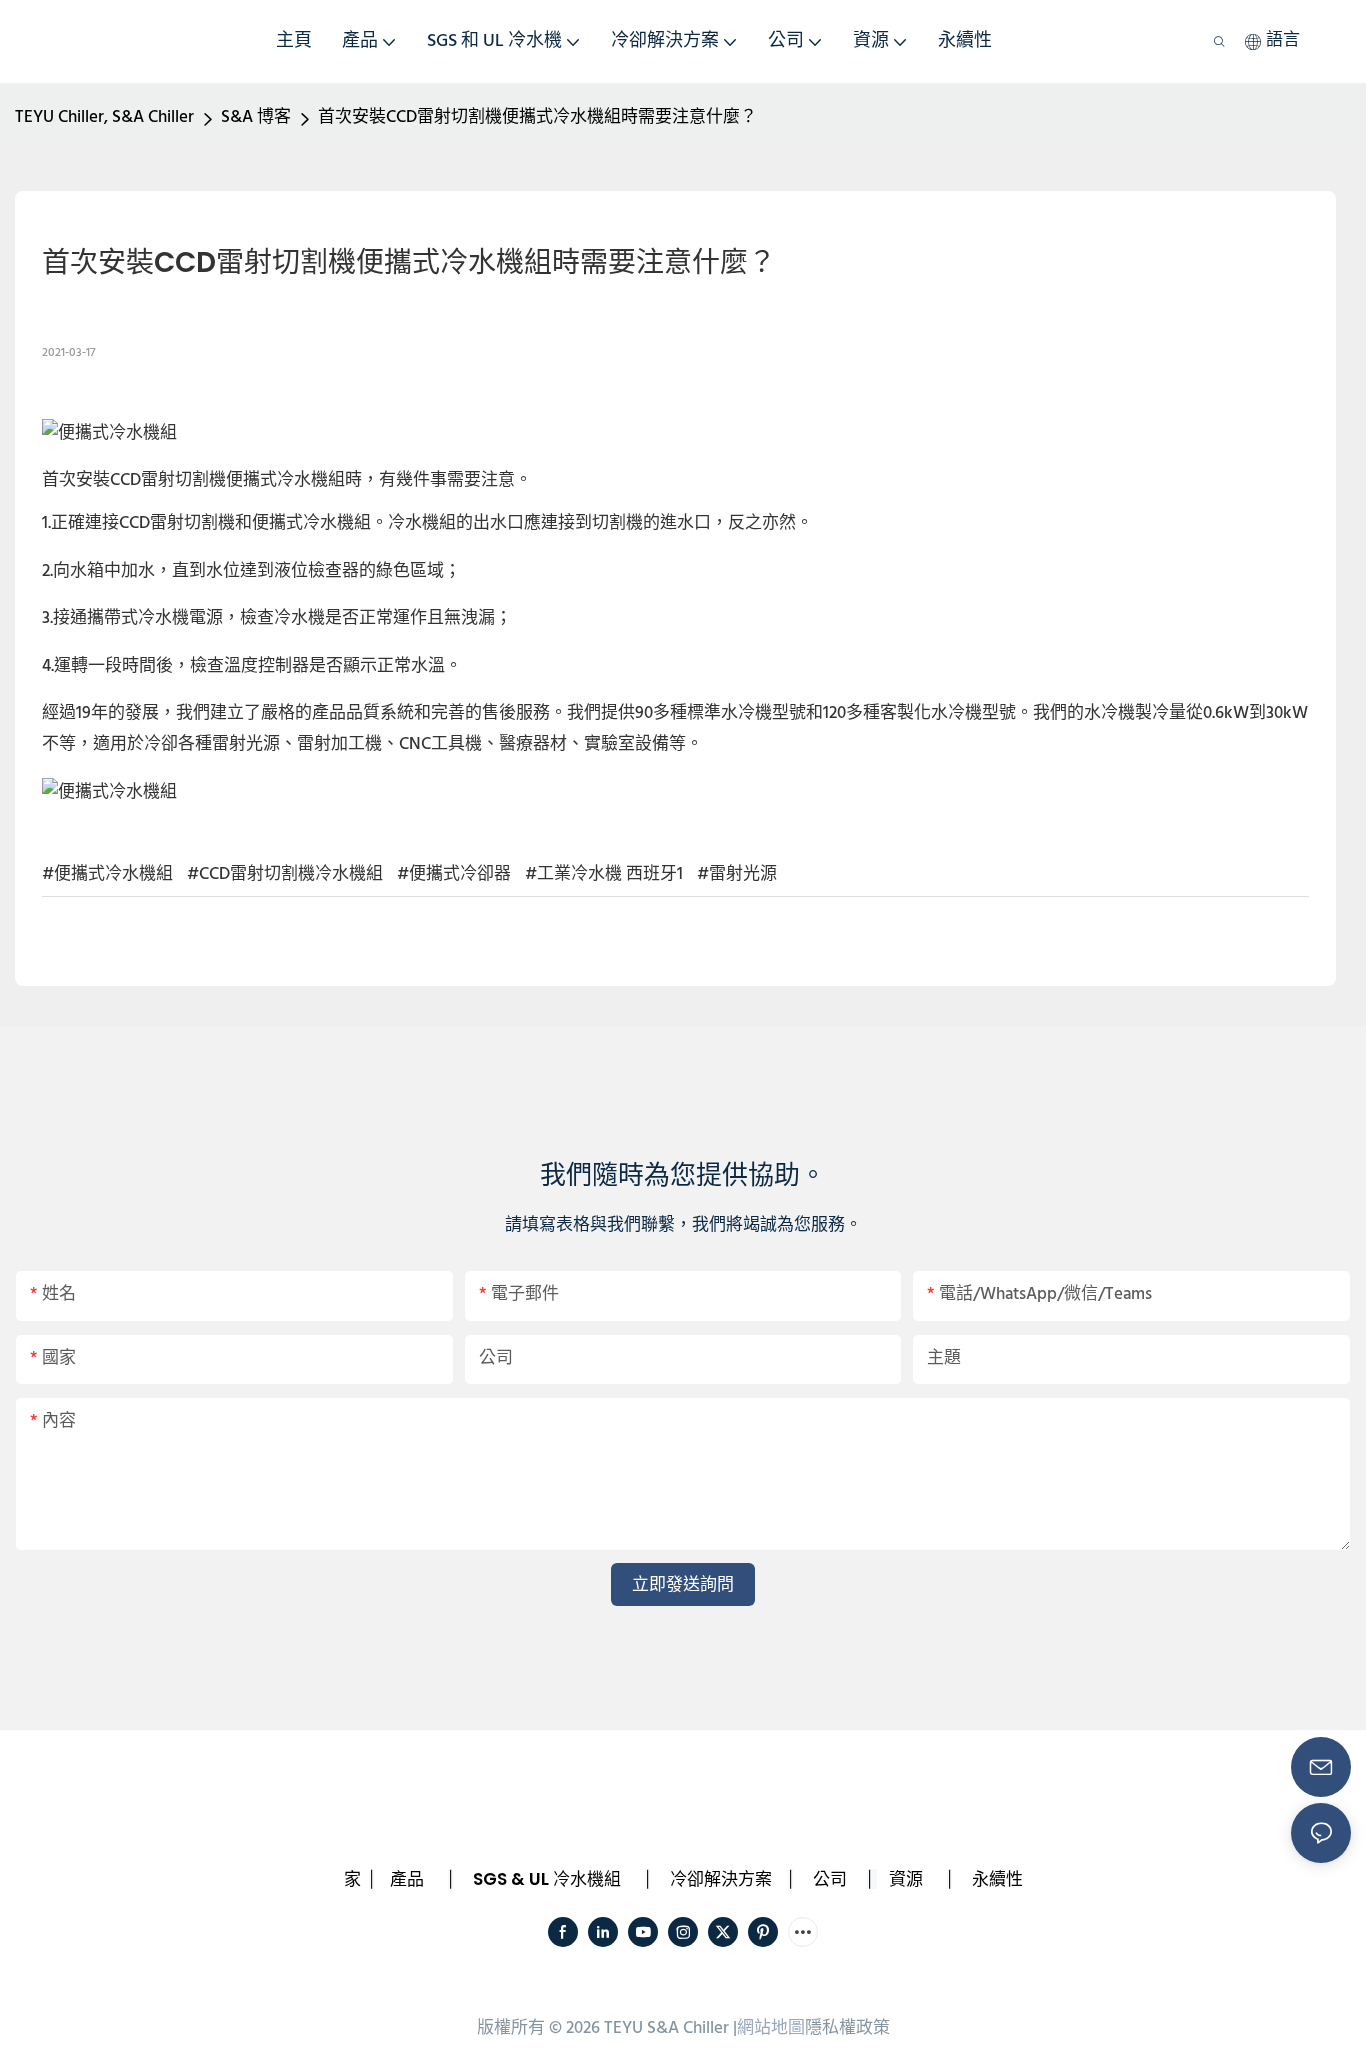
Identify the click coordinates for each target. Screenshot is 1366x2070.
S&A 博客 (256, 117)
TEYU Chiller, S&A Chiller (104, 117)
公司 (830, 1879)
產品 (407, 1879)
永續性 (997, 1879)
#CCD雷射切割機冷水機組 (285, 874)
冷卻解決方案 (721, 1879)
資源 (906, 1879)
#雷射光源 (737, 874)
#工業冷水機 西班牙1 (604, 874)
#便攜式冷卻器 (454, 874)
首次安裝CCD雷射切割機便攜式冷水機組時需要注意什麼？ (537, 117)
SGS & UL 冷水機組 (547, 1879)
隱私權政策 (847, 2028)
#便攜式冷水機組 (107, 874)
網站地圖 (771, 2028)
